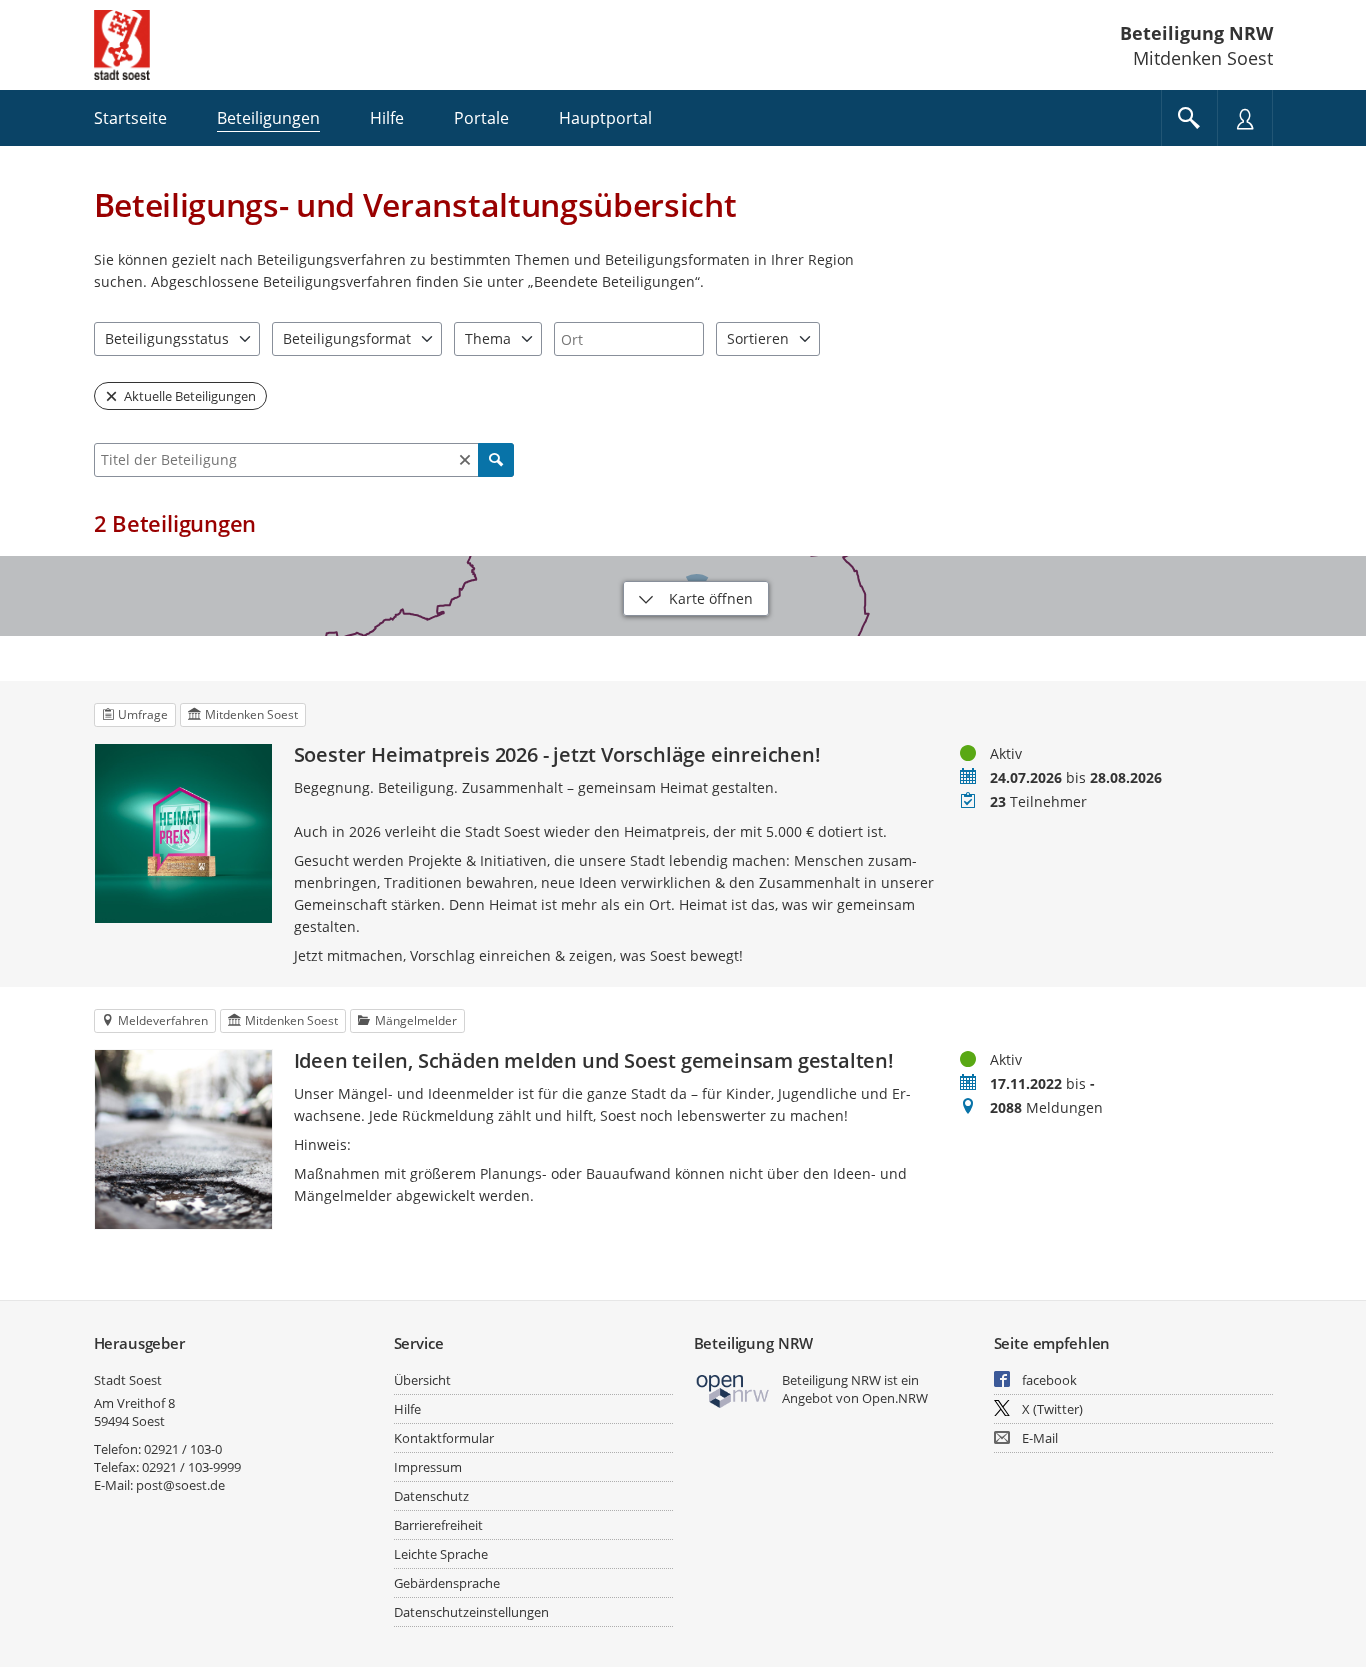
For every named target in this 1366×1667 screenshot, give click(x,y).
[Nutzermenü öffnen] (1245, 118)
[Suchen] (496, 460)
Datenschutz (431, 1496)
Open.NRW (895, 1398)
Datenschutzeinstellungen (471, 1612)
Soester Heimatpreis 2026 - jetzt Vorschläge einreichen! (557, 755)
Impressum (428, 1467)
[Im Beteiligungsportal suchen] (1189, 118)
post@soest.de (180, 1485)
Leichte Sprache (441, 1554)
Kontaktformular (444, 1438)
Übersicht (422, 1380)
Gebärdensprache (447, 1583)
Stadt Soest (128, 1380)
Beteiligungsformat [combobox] (347, 338)
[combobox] (629, 339)
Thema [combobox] (488, 338)
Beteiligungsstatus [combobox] (167, 338)
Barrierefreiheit (438, 1525)
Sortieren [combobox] (758, 338)
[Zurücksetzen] (465, 460)
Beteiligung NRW (1196, 33)
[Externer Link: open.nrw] (733, 1389)
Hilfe (407, 1409)
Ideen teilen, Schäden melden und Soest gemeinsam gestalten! (594, 1061)
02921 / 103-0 (183, 1449)
